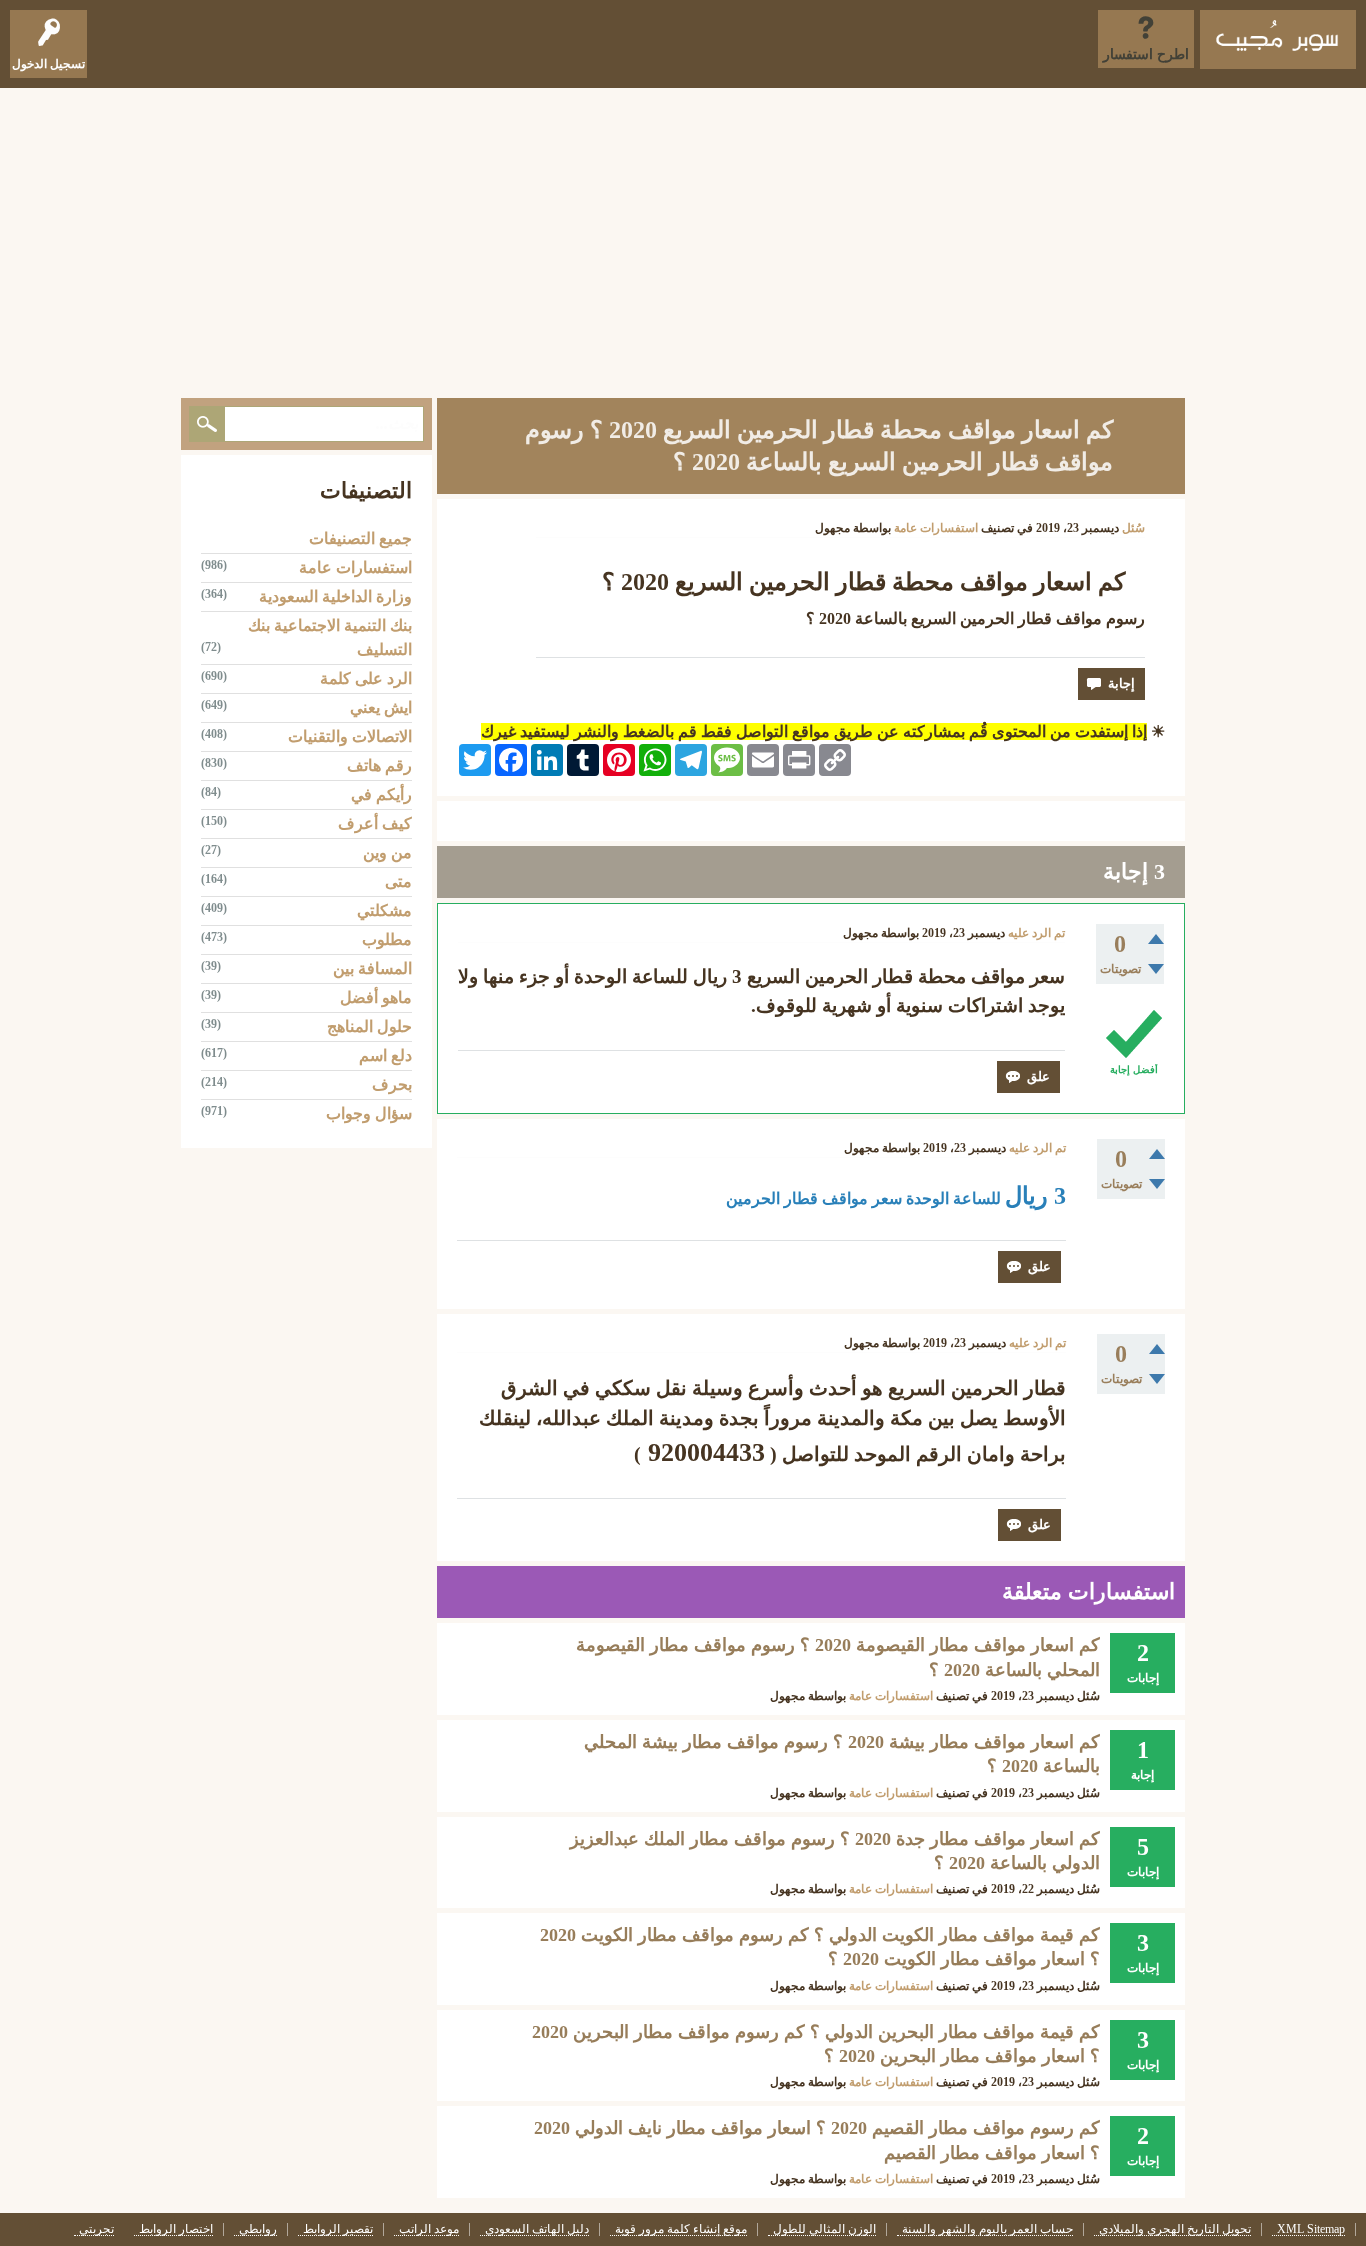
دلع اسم (385, 1055)
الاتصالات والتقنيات (350, 736)
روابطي (258, 2229)
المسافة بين (372, 968)
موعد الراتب (429, 2229)
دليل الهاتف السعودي (537, 2229)
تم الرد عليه (1036, 933)
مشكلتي (384, 910)
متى (398, 881)
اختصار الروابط (176, 2229)
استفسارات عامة (936, 528)
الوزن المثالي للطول (824, 2229)
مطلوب (387, 939)
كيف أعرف (375, 823)
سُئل (1133, 528)
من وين (387, 852)
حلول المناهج (369, 1026)
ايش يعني (381, 707)
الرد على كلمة (366, 678)
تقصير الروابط (338, 2229)
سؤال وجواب (369, 1113)
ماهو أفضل (376, 997)
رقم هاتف (379, 765)
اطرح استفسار (1146, 54)
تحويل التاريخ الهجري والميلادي (1175, 2229)
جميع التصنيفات (360, 538)
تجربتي (96, 2229)
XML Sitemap (1311, 2229)
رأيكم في (381, 794)
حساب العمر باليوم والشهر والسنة (987, 2229)
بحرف (392, 1084)
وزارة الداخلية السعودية (335, 596)
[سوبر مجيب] (1278, 39)
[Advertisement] (683, 238)
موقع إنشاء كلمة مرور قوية (681, 2229)
